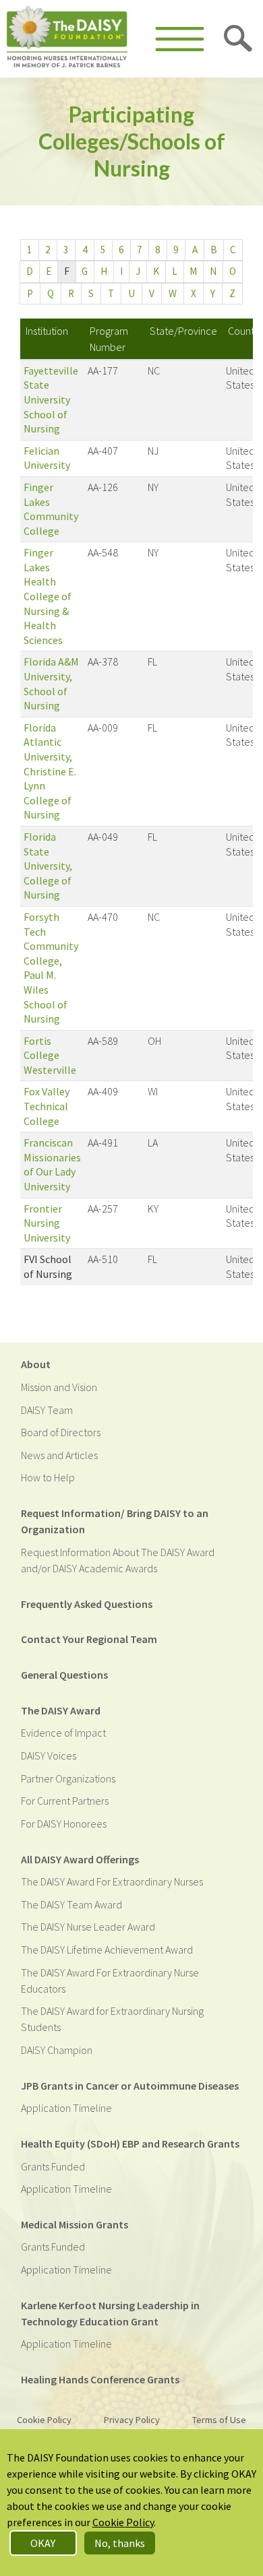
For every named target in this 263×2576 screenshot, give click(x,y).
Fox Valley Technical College (47, 1106)
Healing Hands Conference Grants (100, 2379)
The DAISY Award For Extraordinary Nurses (112, 1881)
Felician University (47, 458)
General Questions (64, 1675)
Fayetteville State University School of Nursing (51, 399)
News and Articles (59, 1455)
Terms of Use (219, 2420)
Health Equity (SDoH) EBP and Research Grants (130, 2144)
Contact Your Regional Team (89, 1639)
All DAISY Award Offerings (80, 1859)
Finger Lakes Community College (51, 509)
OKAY (43, 2543)
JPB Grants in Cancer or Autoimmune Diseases (130, 2086)
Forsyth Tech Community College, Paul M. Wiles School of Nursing (51, 968)
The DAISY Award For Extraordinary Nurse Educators (110, 1981)
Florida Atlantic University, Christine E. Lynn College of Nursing (50, 771)
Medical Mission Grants (75, 2224)
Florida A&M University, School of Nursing (51, 683)
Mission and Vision (59, 1387)
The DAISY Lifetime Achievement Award (107, 1950)
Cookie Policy (44, 2420)
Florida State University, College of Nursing (48, 866)
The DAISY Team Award (71, 1904)
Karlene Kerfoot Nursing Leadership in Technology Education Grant (110, 2313)
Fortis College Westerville (50, 1055)
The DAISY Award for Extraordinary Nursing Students (112, 2019)
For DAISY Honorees (64, 1824)
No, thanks (120, 2543)
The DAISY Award (61, 1710)
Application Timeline (66, 2108)
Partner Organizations (68, 1778)
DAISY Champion (57, 2050)
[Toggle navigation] (180, 39)
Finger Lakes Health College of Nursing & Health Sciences (48, 596)
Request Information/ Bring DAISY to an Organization (115, 1521)
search (239, 39)
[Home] (67, 39)
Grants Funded (53, 2166)
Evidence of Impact (63, 1733)
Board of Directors (61, 1432)
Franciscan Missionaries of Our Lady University (52, 1164)
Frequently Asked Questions (87, 1604)
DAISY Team (47, 1410)
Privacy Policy (132, 2420)
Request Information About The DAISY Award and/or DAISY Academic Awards (118, 1560)
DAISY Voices (49, 1756)
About (36, 1364)
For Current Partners (65, 1801)
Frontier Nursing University (47, 1223)
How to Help (48, 1477)
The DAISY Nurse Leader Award (88, 1927)
